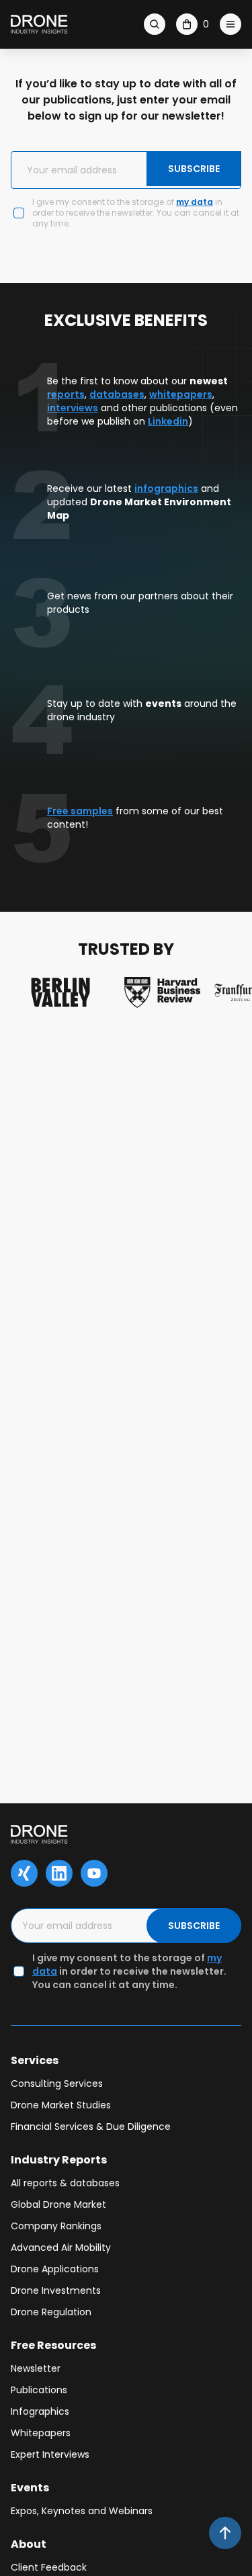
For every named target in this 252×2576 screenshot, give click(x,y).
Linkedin (168, 421)
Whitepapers (41, 2433)
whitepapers (181, 394)
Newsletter (36, 2368)
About (29, 2544)
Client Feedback (49, 2567)
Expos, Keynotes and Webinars (82, 2511)
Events (30, 2488)
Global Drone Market (58, 2204)
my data (195, 202)
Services (35, 2060)
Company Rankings (56, 2226)
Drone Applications (55, 2269)
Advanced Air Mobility (61, 2247)
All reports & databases (65, 2183)
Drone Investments (56, 2290)
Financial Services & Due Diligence (91, 2127)
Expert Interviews (50, 2454)
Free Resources (53, 2345)
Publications (39, 2390)
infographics (166, 488)
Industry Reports (59, 2160)
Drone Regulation (51, 2312)
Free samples (80, 811)
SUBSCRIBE (194, 169)
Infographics (40, 2411)
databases (117, 394)
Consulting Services (57, 2084)
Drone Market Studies (61, 2105)
